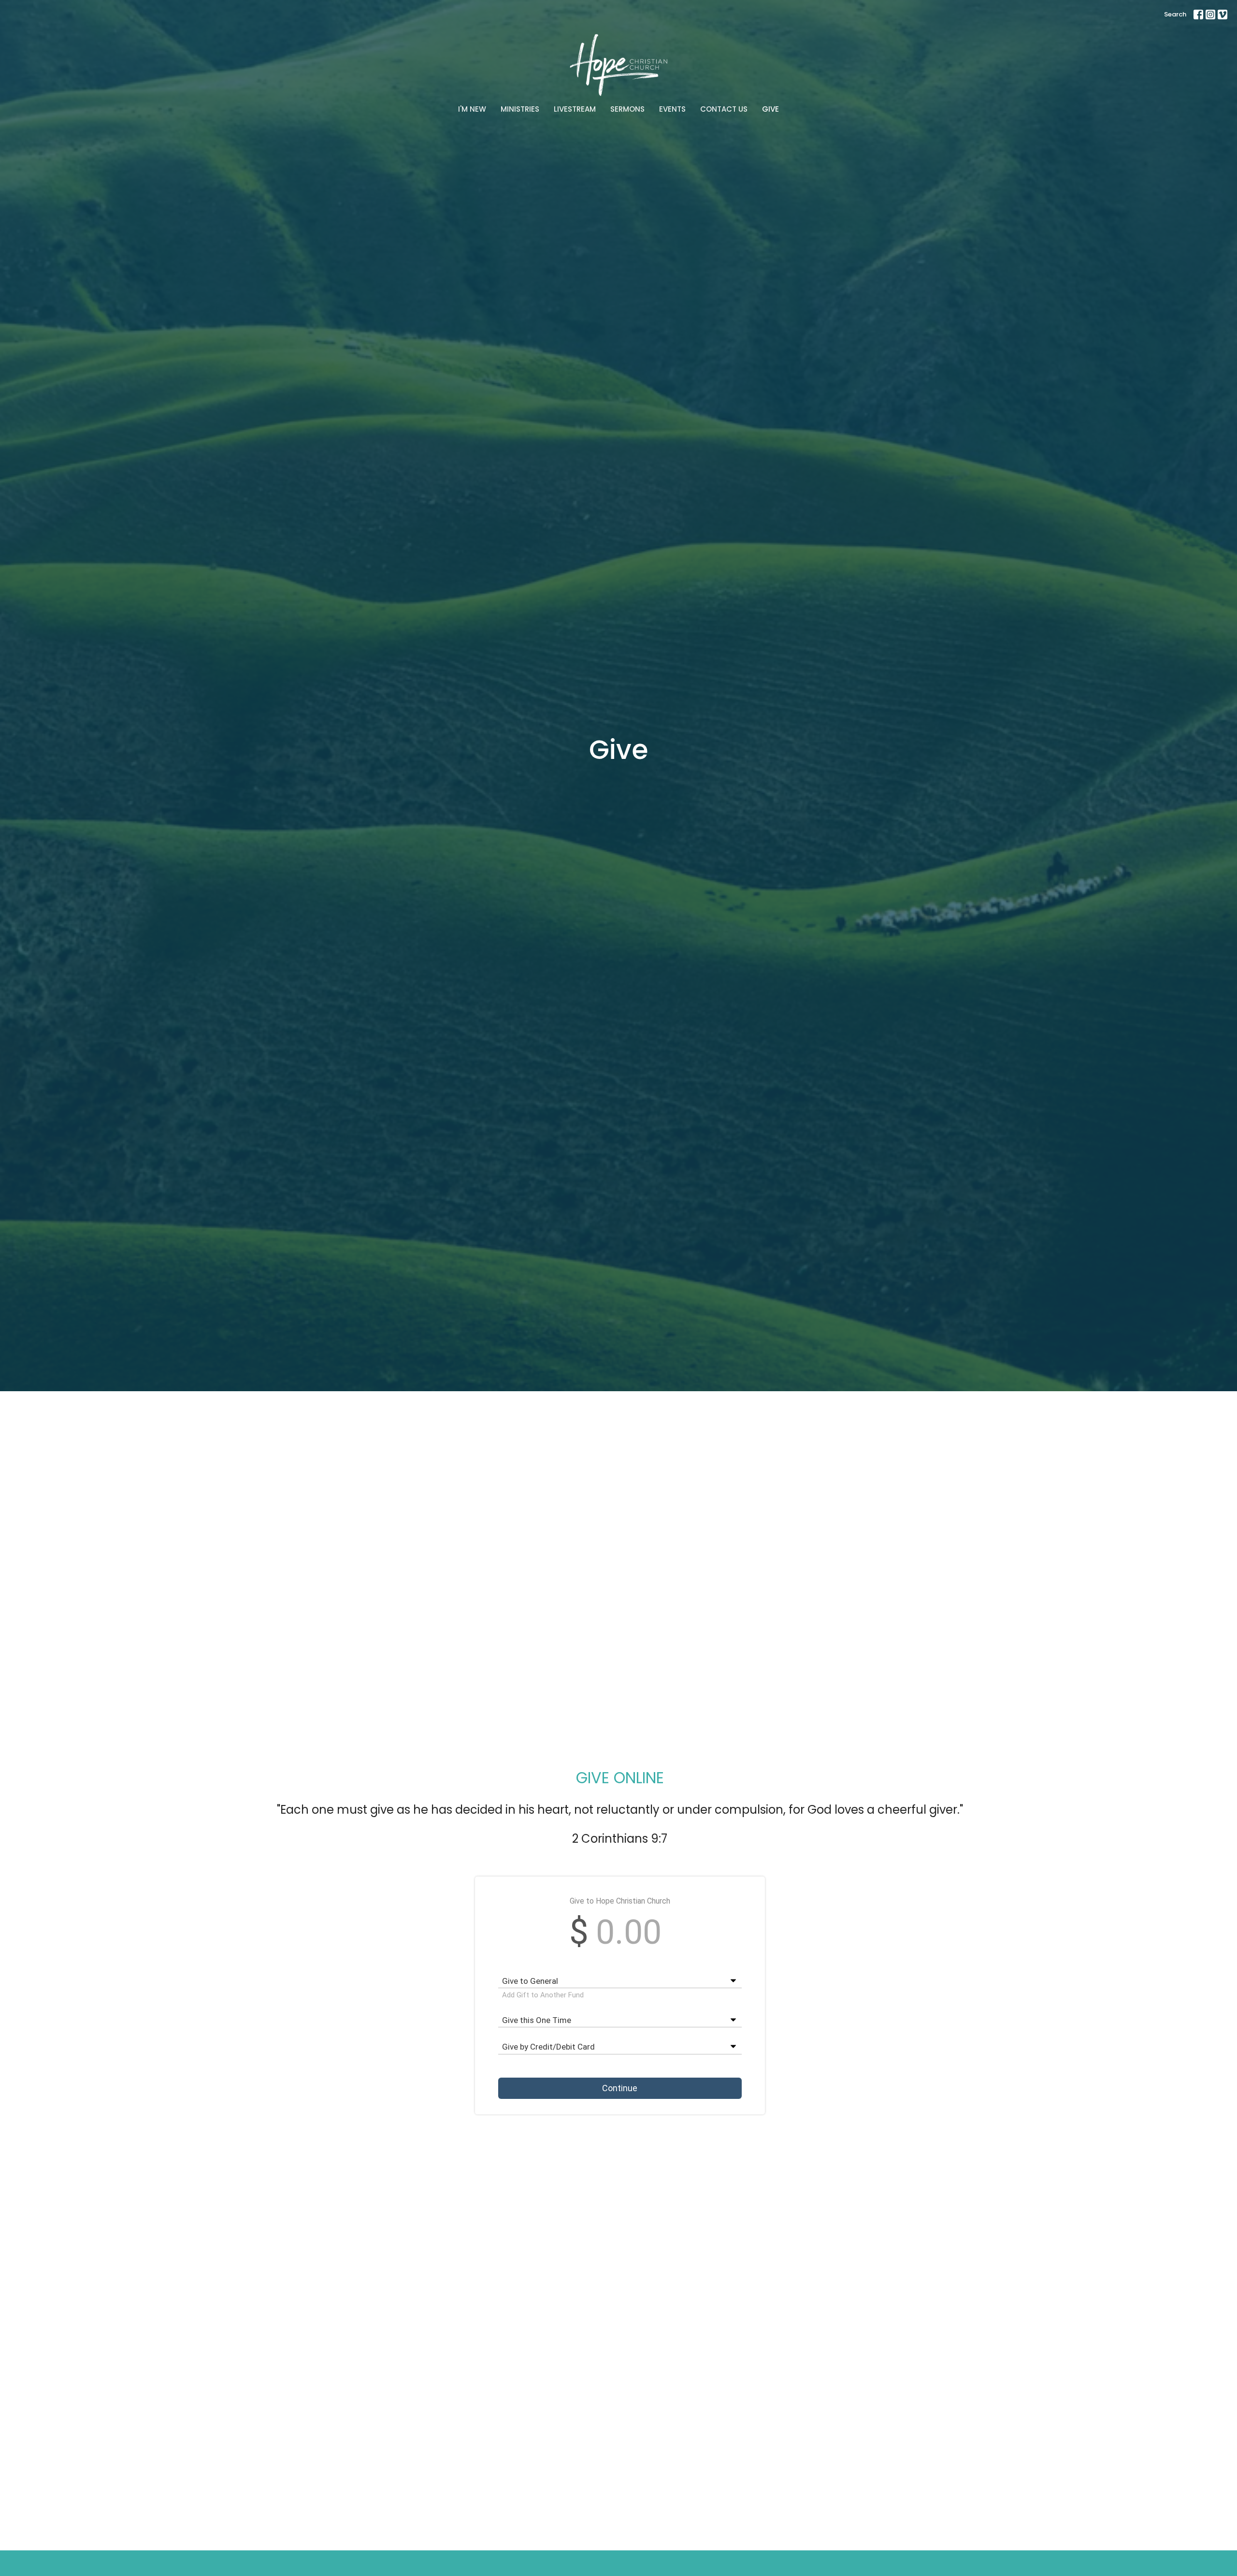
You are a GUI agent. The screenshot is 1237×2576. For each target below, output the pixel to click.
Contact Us (724, 109)
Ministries (520, 109)
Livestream (575, 109)
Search (1175, 14)
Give (770, 109)
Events (672, 109)
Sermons (627, 109)
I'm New (472, 109)
